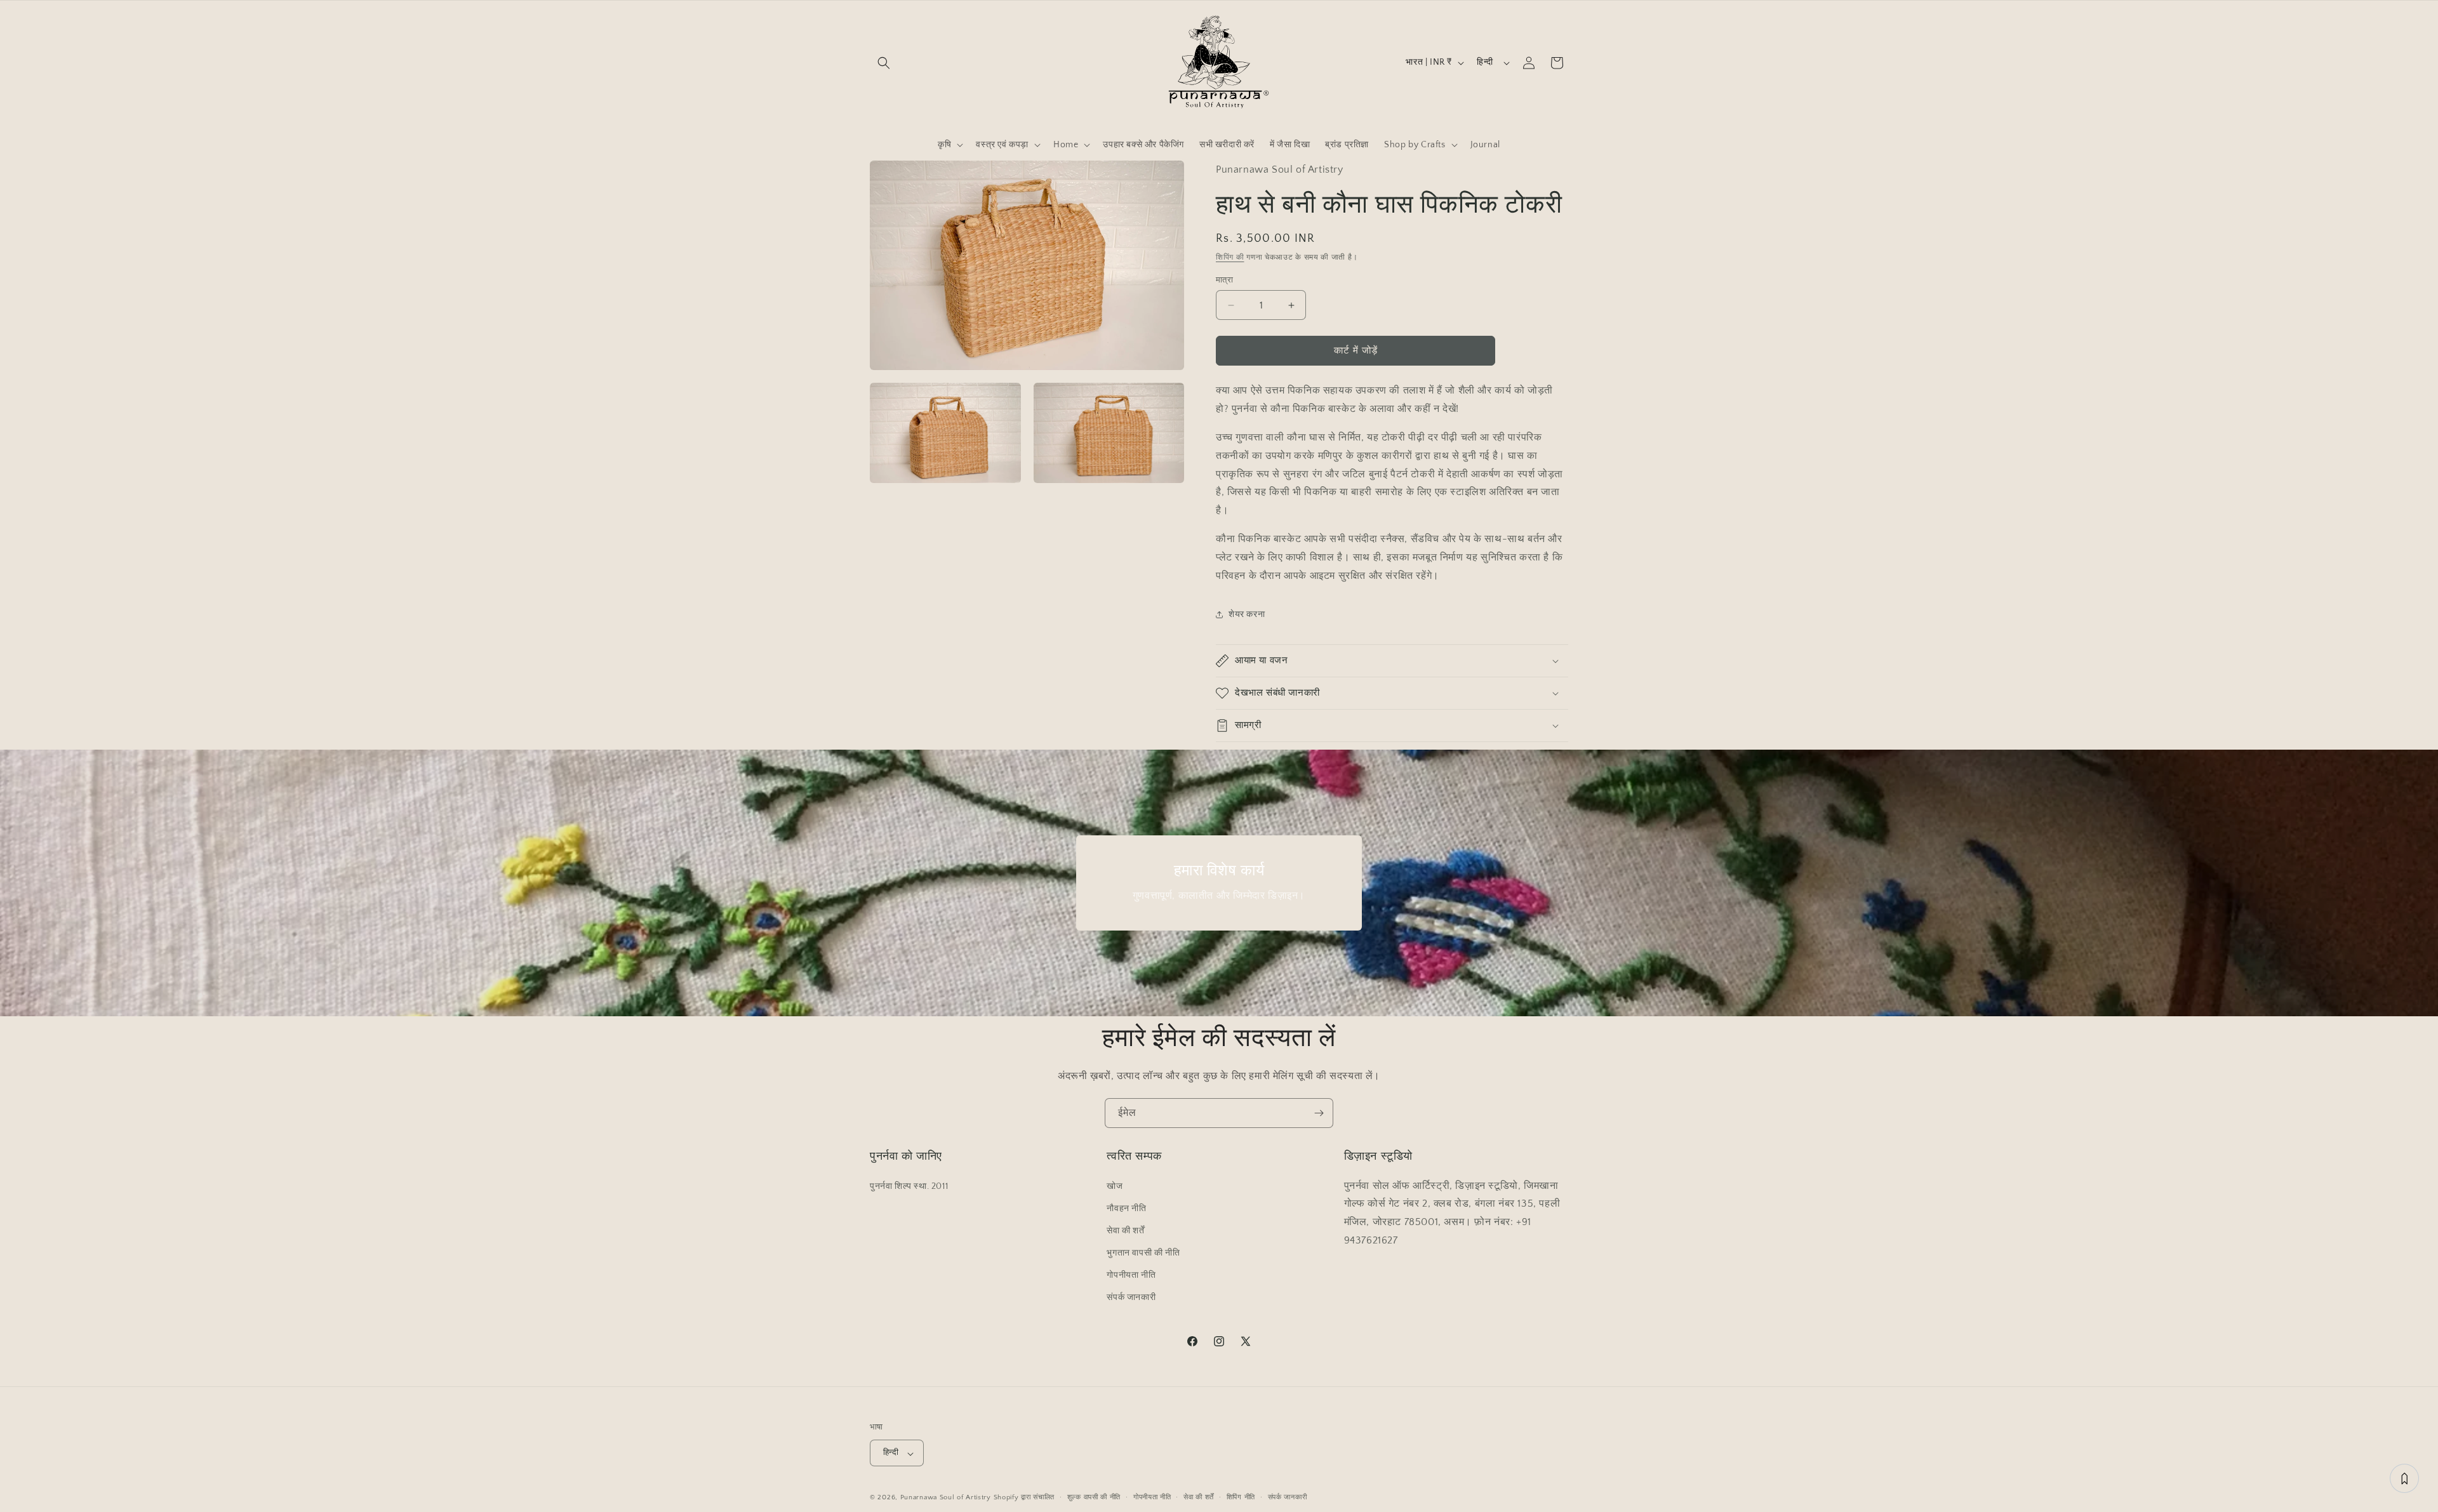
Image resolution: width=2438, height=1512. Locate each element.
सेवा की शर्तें (1125, 1230)
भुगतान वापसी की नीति (1143, 1253)
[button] (884, 63)
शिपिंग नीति (1241, 1497)
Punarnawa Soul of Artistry (946, 1498)
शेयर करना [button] (1247, 614)
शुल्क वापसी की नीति (1094, 1497)
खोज (1115, 1186)
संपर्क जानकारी (1131, 1297)
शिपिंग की (1230, 257)
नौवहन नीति (1126, 1208)
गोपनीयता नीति (1131, 1275)
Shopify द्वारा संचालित (1024, 1498)
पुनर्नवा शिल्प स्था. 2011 (909, 1186)
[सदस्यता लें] (1319, 1113)
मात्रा (1224, 280)
